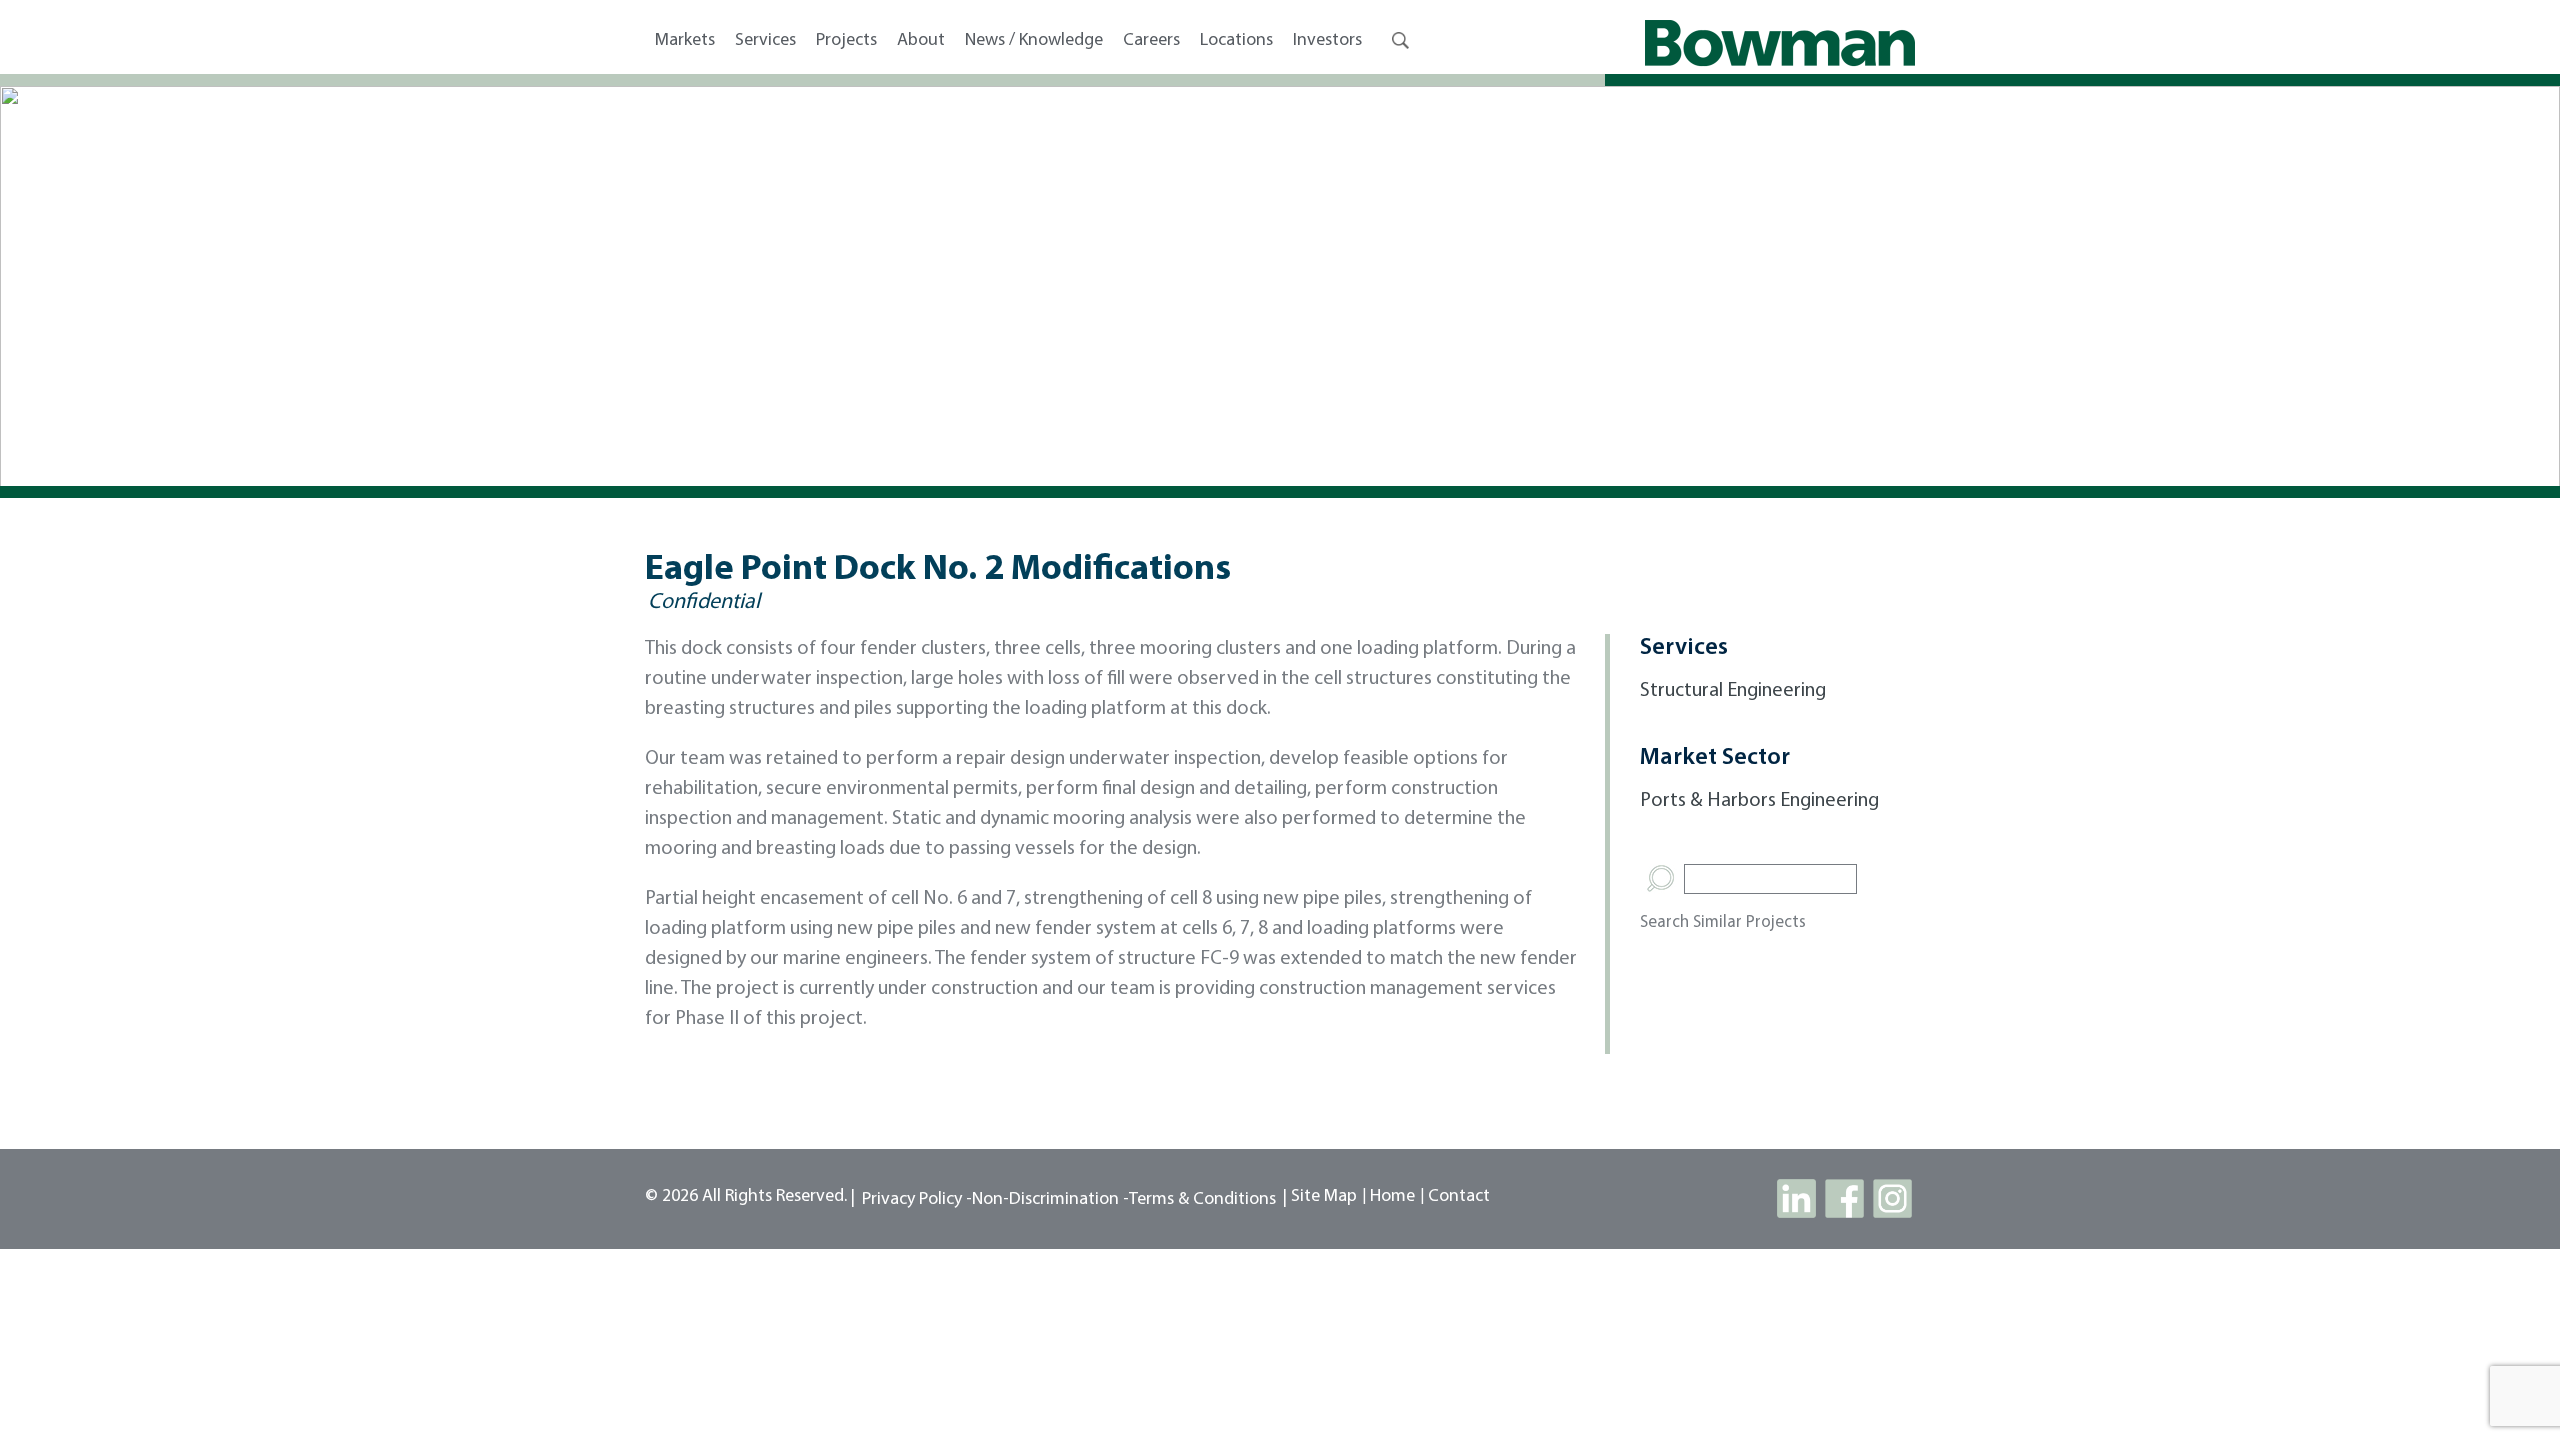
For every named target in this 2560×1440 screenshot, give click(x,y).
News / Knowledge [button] (1034, 41)
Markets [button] (685, 41)
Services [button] (765, 41)
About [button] (921, 41)
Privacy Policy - (917, 1200)
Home (1392, 1197)
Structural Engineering (1733, 691)
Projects (846, 41)
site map (1324, 1197)
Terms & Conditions (1202, 1200)
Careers (1151, 41)
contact (1459, 1197)
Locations (1236, 41)
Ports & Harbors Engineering (1759, 801)
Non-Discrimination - (1050, 1200)
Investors (1327, 41)
